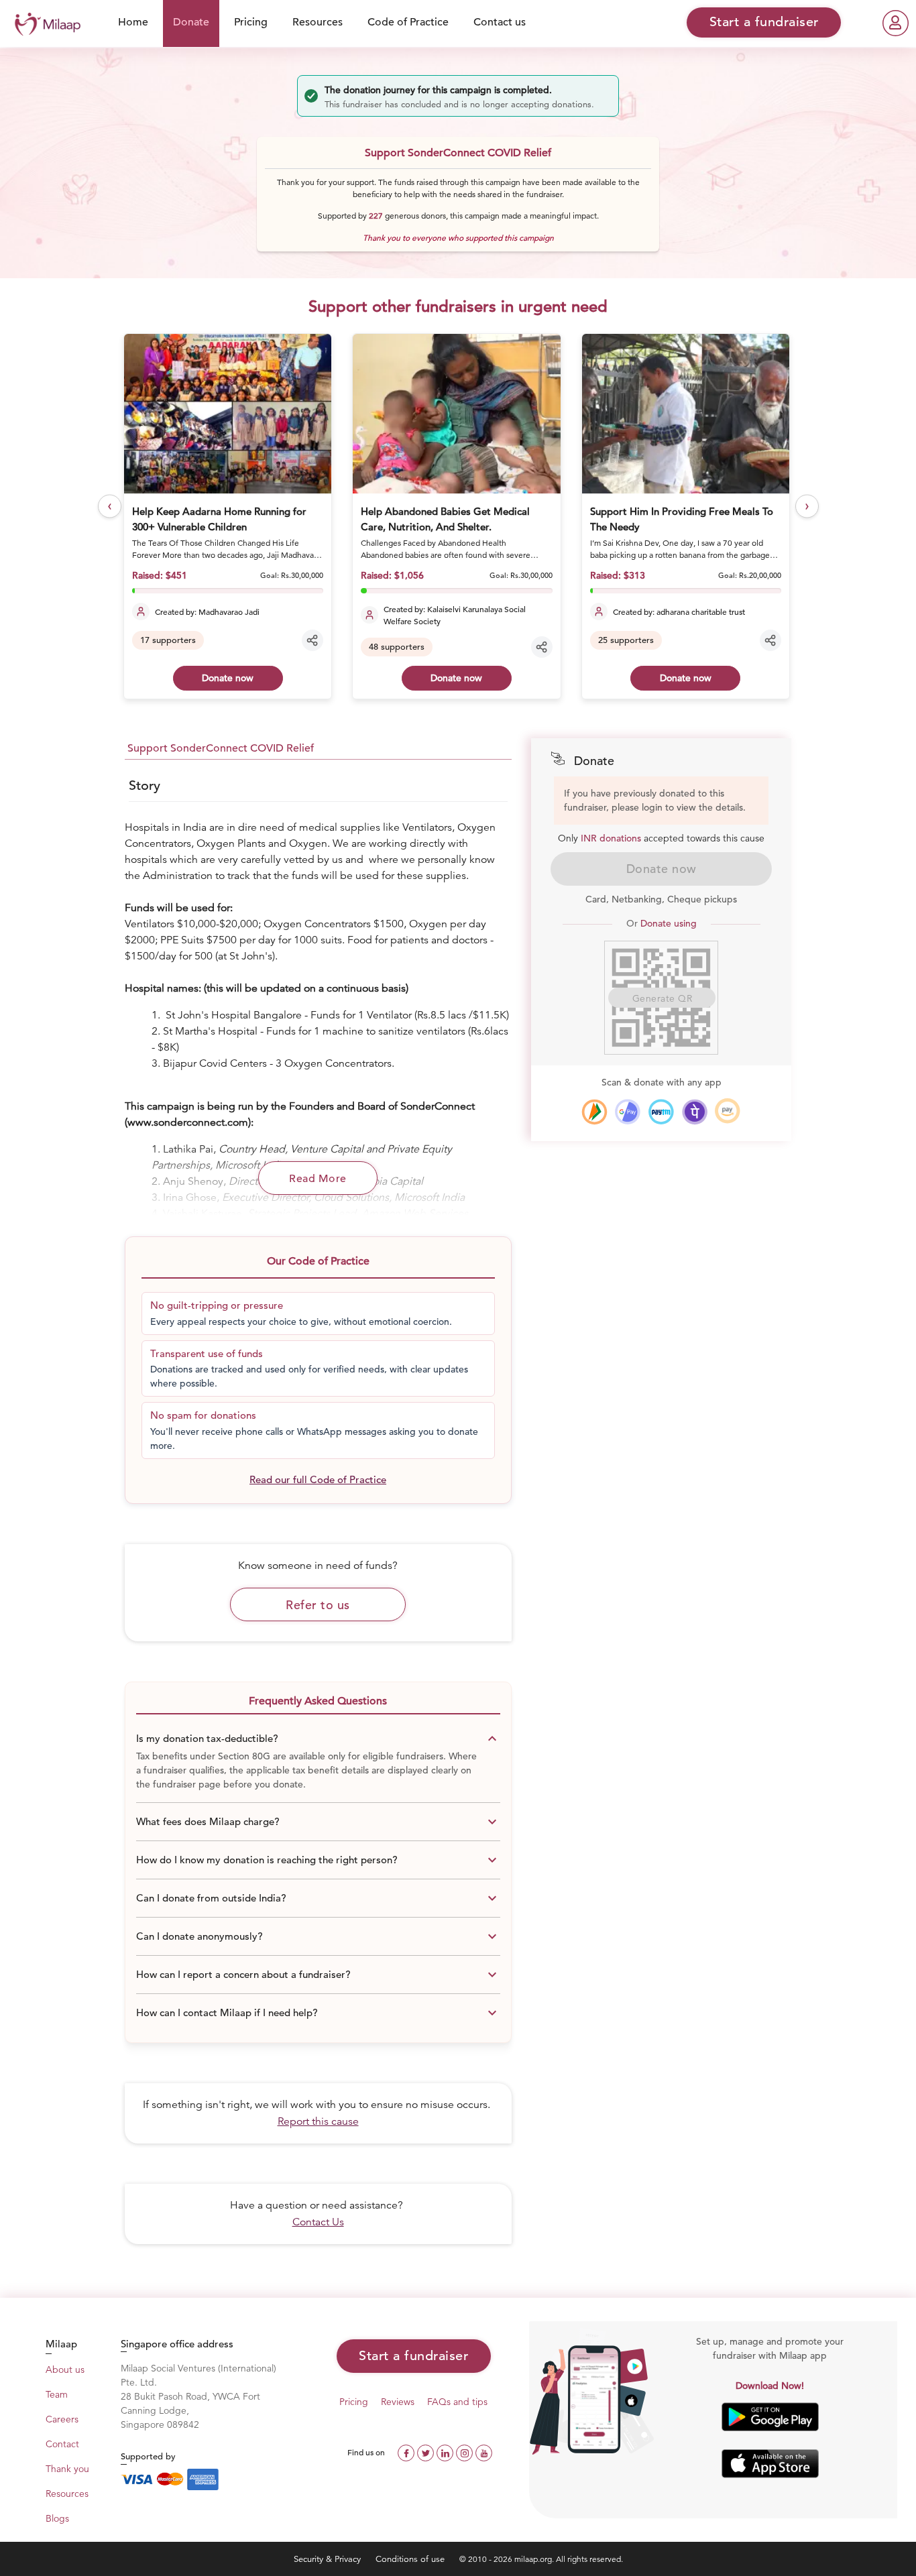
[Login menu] (896, 23)
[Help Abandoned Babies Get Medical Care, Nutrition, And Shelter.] (456, 414)
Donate (191, 22)
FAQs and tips (457, 2402)
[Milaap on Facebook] (407, 2452)
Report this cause (318, 2121)
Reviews (398, 2402)
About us (65, 2369)
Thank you (67, 2469)
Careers (62, 2419)
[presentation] (110, 506)
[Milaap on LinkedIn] (446, 2452)
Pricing (251, 22)
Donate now (228, 678)
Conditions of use (411, 2559)
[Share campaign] (312, 640)
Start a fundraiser (413, 2356)
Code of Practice (408, 22)
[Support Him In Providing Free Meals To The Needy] (686, 414)
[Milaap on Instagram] (466, 2452)
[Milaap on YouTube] (484, 2452)
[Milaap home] (44, 22)
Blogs (57, 2518)
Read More (318, 1179)
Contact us (500, 22)
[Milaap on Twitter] (427, 2452)
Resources (318, 22)
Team (57, 2394)
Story (145, 785)
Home (133, 22)
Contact (62, 2444)
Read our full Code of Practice (318, 1479)
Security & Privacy (329, 2559)
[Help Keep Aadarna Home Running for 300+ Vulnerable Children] (228, 414)
